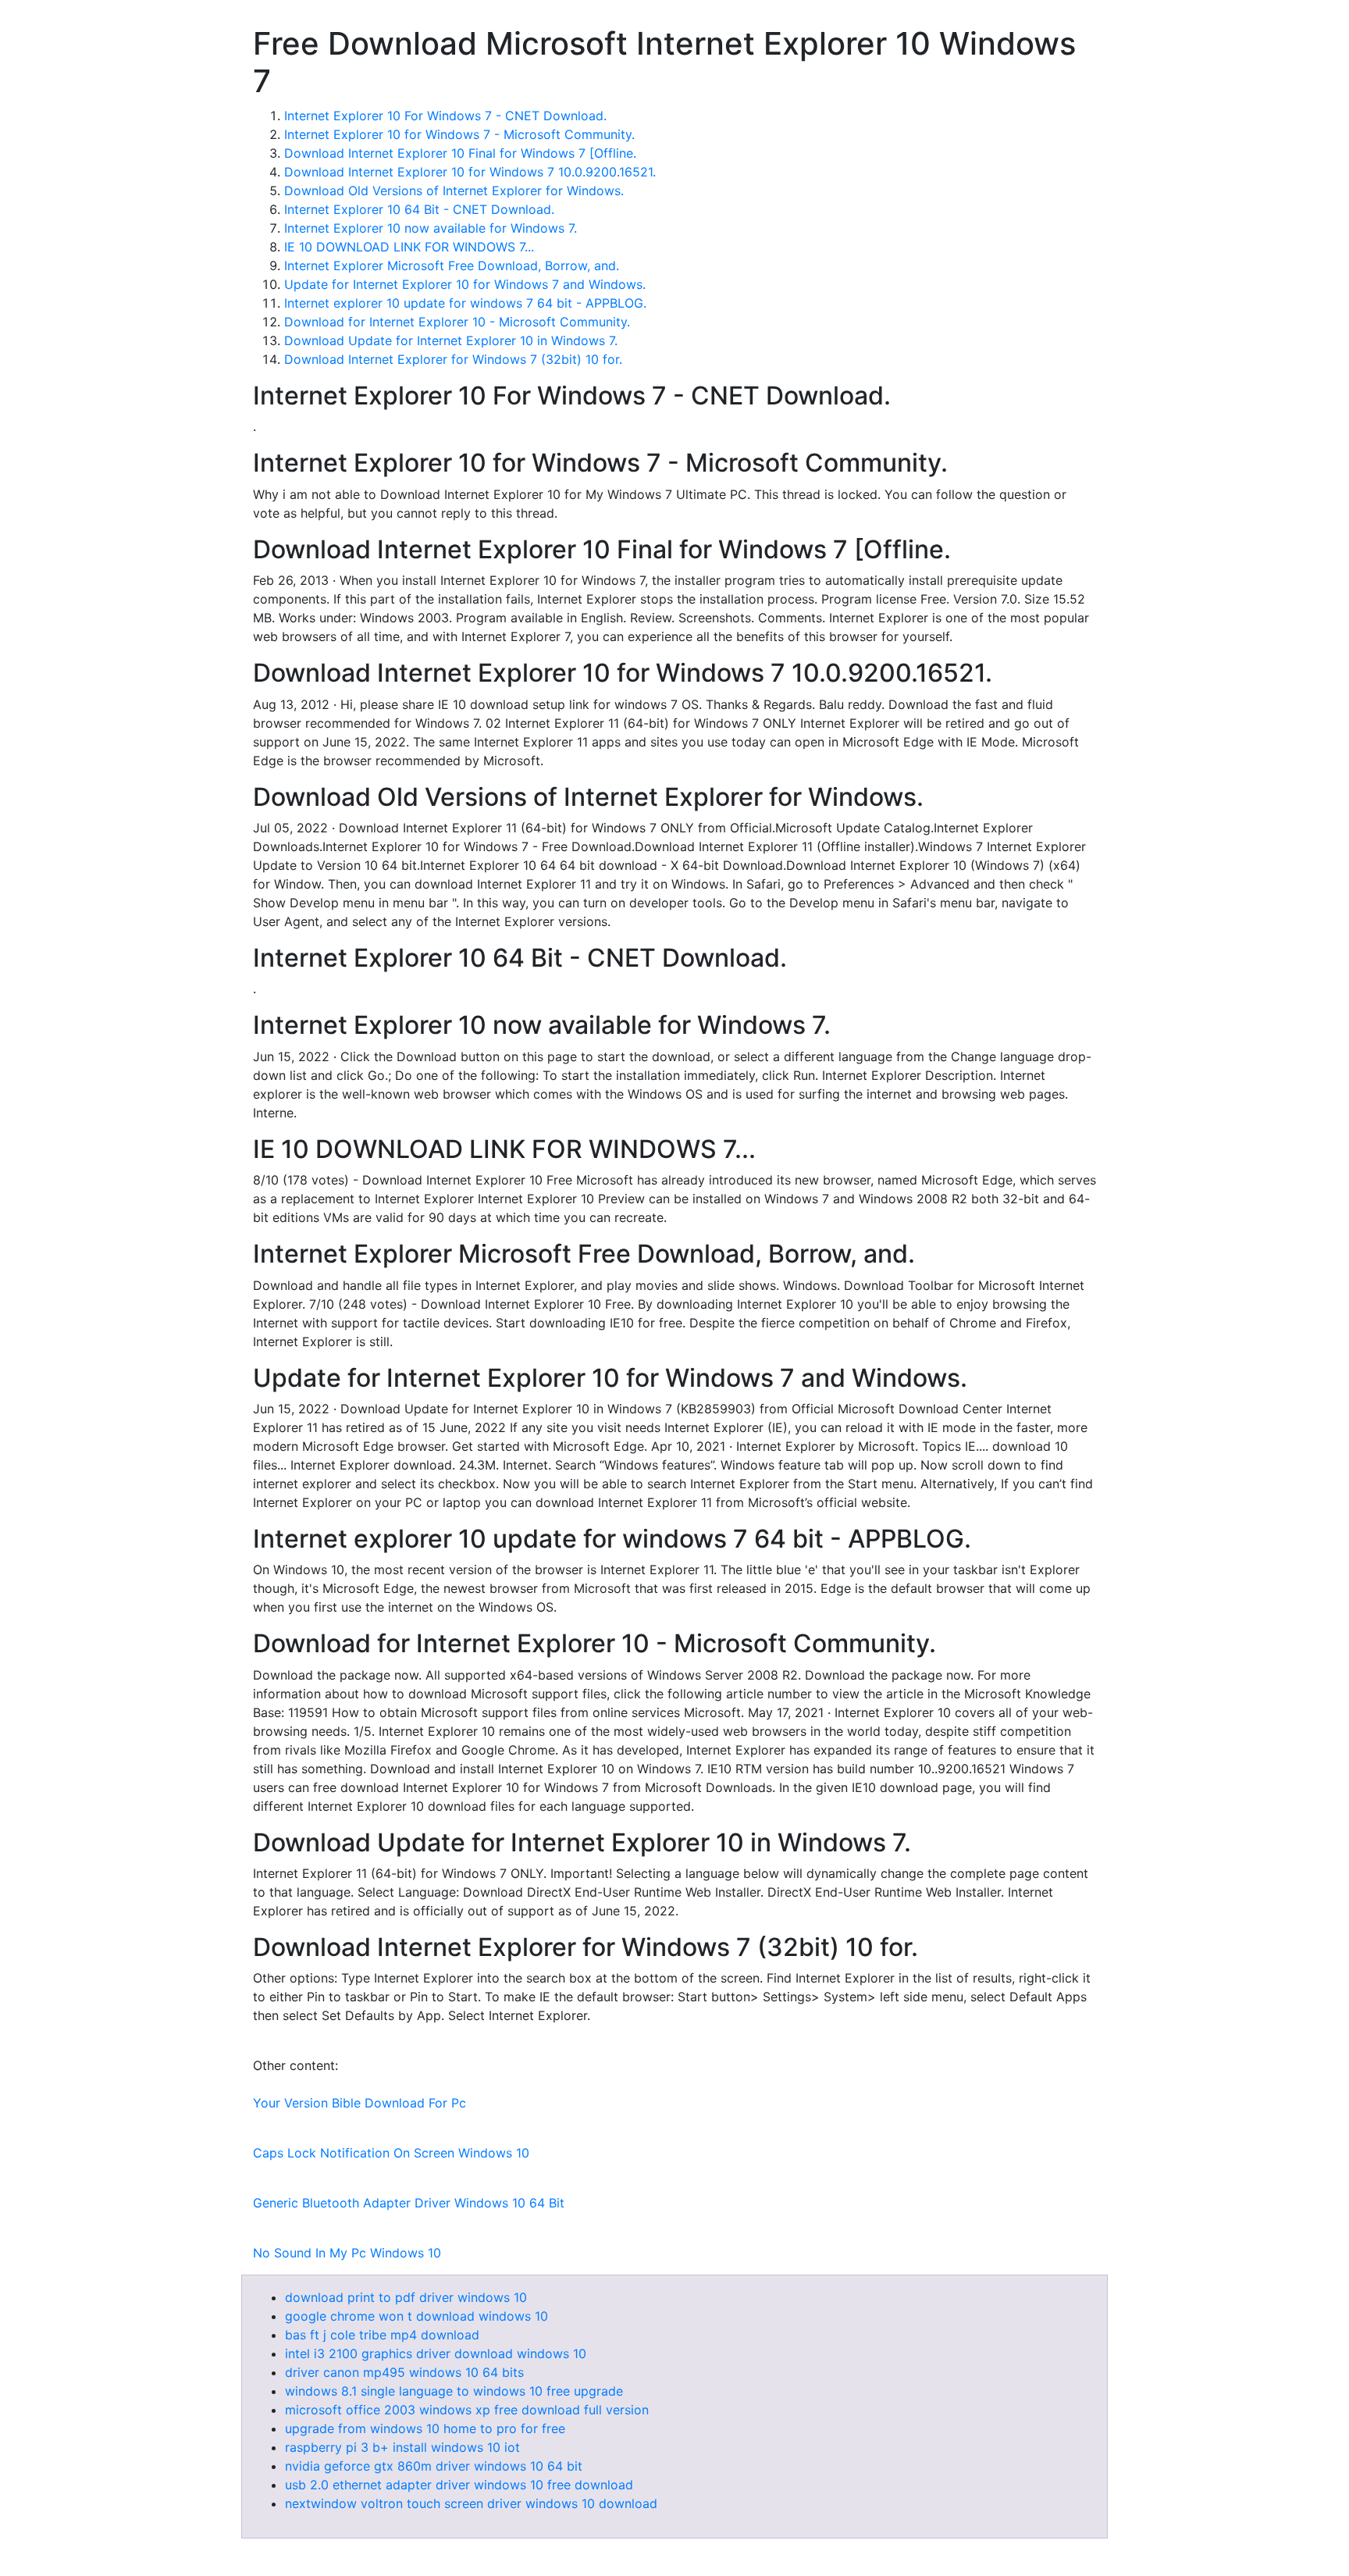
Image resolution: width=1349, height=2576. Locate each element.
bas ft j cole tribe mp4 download (382, 2335)
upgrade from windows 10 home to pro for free (425, 2428)
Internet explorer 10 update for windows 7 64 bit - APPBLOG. (465, 303)
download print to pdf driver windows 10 (406, 2297)
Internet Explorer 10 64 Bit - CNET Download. (419, 209)
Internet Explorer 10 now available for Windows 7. (431, 228)
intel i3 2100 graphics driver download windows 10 (436, 2353)
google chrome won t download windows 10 (416, 2316)
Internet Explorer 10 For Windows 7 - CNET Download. (445, 116)
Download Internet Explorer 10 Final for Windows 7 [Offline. (460, 153)
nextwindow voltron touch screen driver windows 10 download (471, 2503)
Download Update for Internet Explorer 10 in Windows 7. (451, 340)
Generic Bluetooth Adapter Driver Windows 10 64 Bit (409, 2203)
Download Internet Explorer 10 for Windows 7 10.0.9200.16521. (470, 172)
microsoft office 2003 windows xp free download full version (467, 2410)
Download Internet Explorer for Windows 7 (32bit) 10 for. (453, 359)
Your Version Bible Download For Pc (359, 2103)
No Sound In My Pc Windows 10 (347, 2253)
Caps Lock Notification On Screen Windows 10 (391, 2153)
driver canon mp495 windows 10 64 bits (404, 2372)
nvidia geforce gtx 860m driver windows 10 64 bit (434, 2466)
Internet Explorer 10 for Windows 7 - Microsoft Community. (459, 134)
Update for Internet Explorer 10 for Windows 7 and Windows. (465, 284)
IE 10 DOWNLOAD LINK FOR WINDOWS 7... (409, 247)
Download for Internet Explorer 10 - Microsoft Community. (457, 322)
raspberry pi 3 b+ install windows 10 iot (402, 2447)
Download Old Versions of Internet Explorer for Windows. (454, 191)
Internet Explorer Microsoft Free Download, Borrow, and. (452, 265)
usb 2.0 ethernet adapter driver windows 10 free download (459, 2485)
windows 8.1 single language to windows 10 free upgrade (454, 2391)
